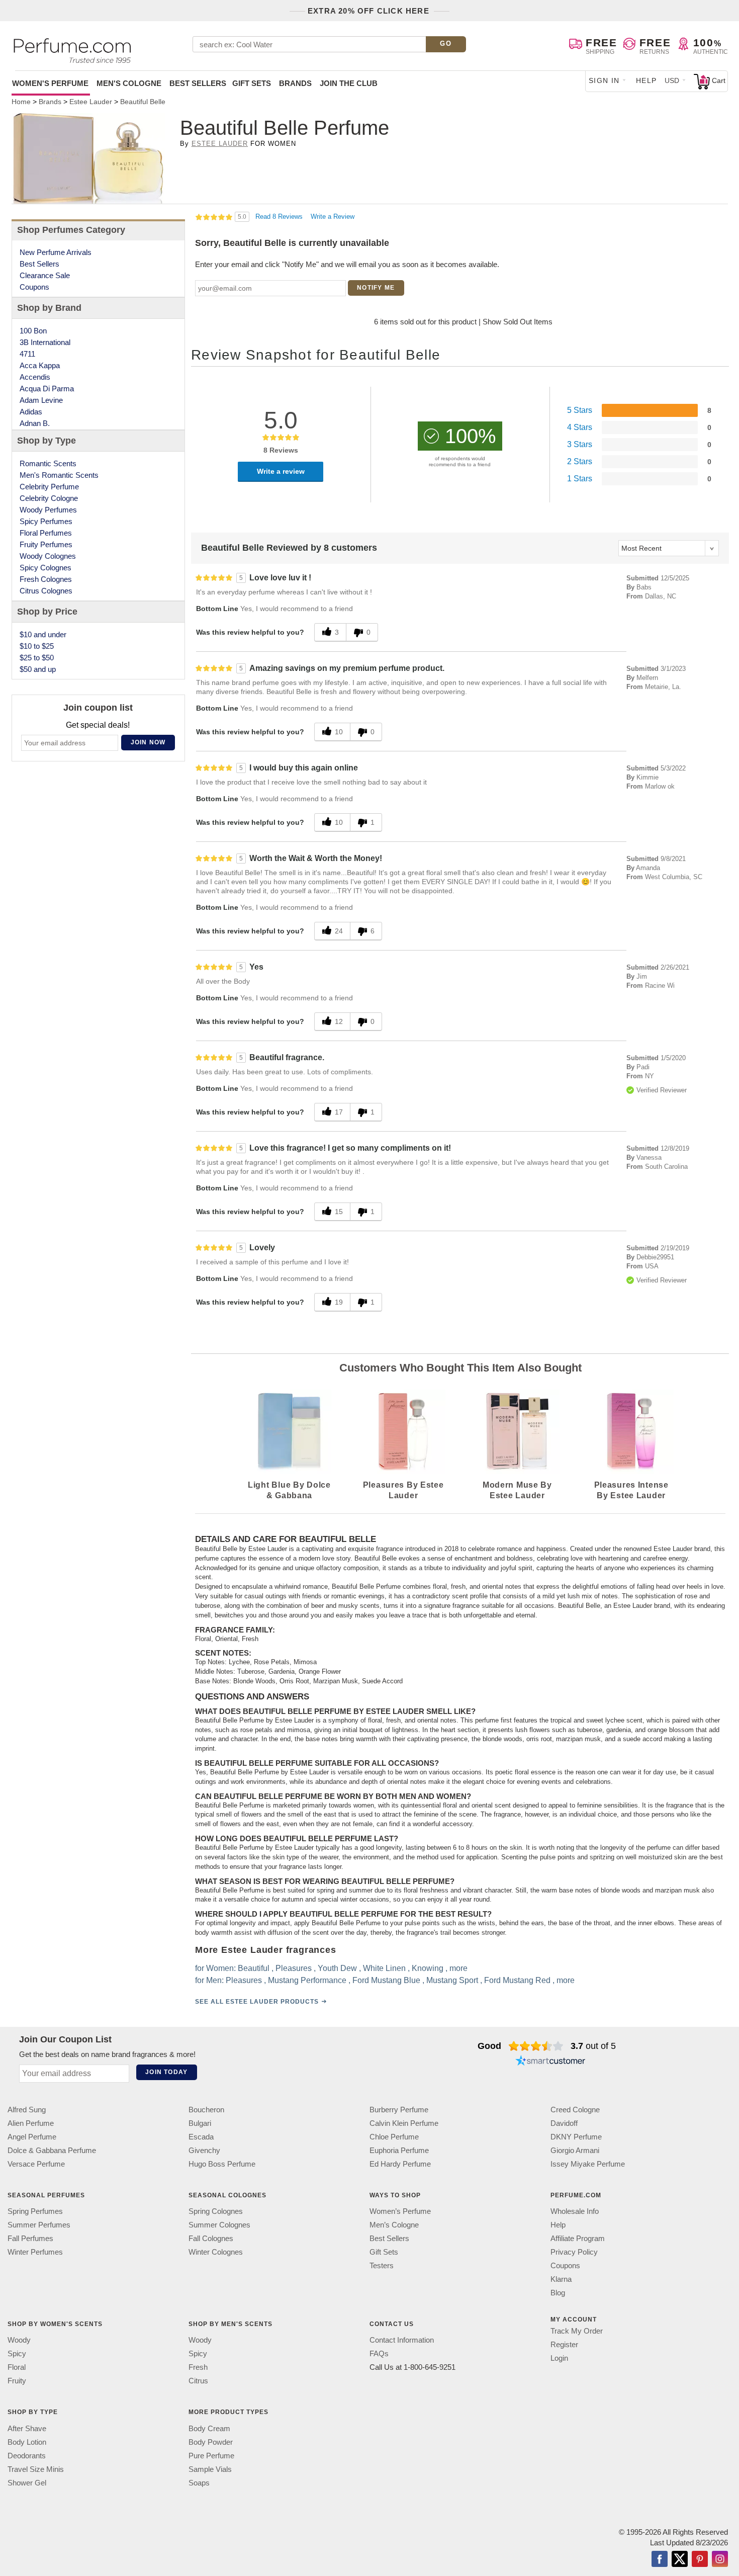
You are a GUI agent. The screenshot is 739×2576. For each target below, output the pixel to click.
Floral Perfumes (46, 533)
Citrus (198, 2381)
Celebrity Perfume (49, 487)
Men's (129, 83)
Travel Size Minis (36, 2469)
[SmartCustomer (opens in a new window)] (550, 2062)
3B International (45, 342)
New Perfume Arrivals (56, 252)
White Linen (384, 1968)
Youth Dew (337, 1968)
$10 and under (43, 634)
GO (446, 44)
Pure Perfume (211, 2455)
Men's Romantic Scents (59, 475)
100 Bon (33, 331)
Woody (19, 2340)
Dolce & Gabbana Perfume (52, 2150)
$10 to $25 (37, 646)
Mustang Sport (452, 1980)
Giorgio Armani (575, 2150)
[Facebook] (660, 2559)
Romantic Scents (48, 463)
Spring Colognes (216, 2211)
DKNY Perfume (576, 2137)
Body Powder (211, 2441)
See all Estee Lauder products (257, 2001)
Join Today (166, 2072)
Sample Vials (210, 2469)
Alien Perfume (31, 2123)
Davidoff (564, 2123)
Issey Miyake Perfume (588, 2164)
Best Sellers (198, 83)
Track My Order (577, 2331)
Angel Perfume (32, 2137)
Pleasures (294, 1968)
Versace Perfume (36, 2164)
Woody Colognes (48, 556)
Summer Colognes (219, 2225)
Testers (382, 2265)
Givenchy (204, 2150)
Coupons (34, 287)
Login (559, 2358)
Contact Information (402, 2340)
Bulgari (200, 2123)
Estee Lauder (220, 144)
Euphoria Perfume (399, 2150)
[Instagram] (720, 2559)
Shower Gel (27, 2482)
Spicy (17, 2353)
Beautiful (254, 1968)
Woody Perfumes (48, 510)
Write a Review (333, 217)
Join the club (349, 83)
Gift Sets (252, 83)
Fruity (17, 2381)
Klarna (561, 2279)
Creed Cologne (575, 2110)
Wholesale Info (575, 2211)
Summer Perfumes (39, 2225)
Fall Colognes (211, 2238)
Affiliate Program (578, 2238)
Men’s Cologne (394, 2225)
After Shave (27, 2428)
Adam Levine (41, 400)
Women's (50, 83)
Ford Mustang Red (517, 1980)
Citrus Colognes (46, 591)
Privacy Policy (574, 2252)
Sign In (604, 80)
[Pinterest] (700, 2559)
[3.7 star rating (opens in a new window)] (536, 2046)
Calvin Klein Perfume (404, 2123)
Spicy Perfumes (46, 521)
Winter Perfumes (35, 2252)
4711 (27, 354)
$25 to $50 (37, 658)
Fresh (198, 2367)
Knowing (428, 1968)
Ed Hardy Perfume (400, 2164)
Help (646, 80)
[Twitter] (680, 2559)
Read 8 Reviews (280, 217)
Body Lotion (27, 2441)
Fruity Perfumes (46, 544)
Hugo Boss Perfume (222, 2164)
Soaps (199, 2482)
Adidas (31, 412)
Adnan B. (35, 423)
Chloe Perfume (394, 2137)
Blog (558, 2293)
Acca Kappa (40, 365)
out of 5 (593, 2046)
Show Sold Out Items (518, 322)
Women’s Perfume (400, 2211)
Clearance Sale (45, 275)
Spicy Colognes (45, 568)
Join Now (148, 742)
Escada (201, 2137)
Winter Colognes (216, 2252)
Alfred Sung (27, 2110)
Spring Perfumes (35, 2211)
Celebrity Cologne (49, 498)
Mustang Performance (307, 1980)
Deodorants (27, 2455)
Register (564, 2344)
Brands (295, 83)
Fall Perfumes (30, 2238)
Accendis (35, 377)
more (458, 1968)
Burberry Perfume (399, 2110)
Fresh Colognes (46, 579)
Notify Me (376, 288)
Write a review (281, 471)
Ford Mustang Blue (386, 1980)
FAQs (379, 2353)
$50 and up (38, 669)
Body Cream (209, 2428)
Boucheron (206, 2110)
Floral (17, 2367)
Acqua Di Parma (47, 389)
